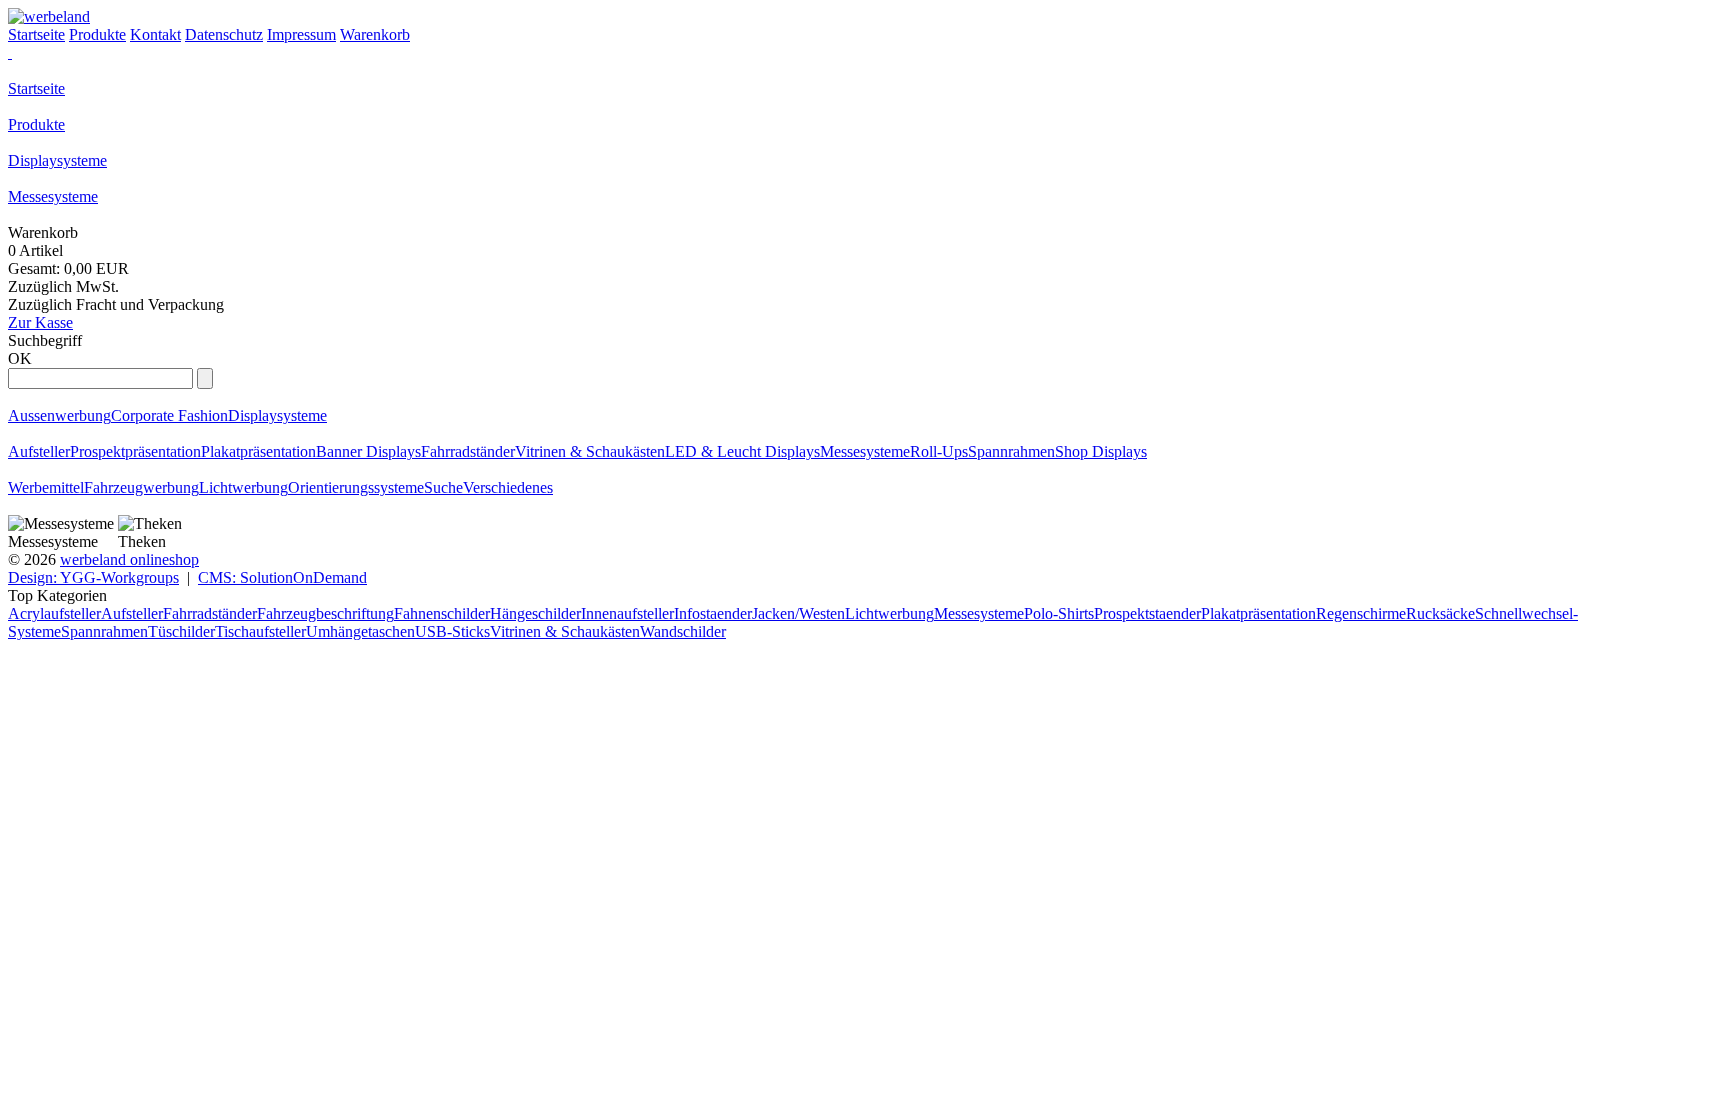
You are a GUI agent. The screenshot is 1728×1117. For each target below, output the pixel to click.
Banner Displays (368, 451)
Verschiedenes (508, 487)
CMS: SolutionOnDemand (282, 577)
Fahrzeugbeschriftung (325, 613)
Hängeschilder (535, 613)
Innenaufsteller (627, 613)
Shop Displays (1101, 451)
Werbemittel (46, 487)
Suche (443, 487)
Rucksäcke (1440, 613)
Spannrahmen (1011, 451)
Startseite (36, 88)
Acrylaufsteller (54, 613)
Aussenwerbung (59, 415)
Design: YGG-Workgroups (93, 577)
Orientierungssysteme (356, 487)
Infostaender (713, 613)
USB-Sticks (452, 631)
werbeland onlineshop (129, 559)
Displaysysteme (57, 160)
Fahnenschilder (442, 613)
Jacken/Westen (798, 613)
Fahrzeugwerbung (141, 487)
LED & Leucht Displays (742, 451)
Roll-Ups (939, 451)
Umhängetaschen (360, 631)
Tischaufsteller (260, 631)
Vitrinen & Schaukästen (590, 451)
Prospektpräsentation (135, 451)
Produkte (36, 124)
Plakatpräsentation (258, 451)
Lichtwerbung (243, 487)
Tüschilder (181, 631)
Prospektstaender (1147, 613)
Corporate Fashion (169, 415)
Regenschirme (1361, 613)
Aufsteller (39, 451)
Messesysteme (53, 196)
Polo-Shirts (1059, 613)
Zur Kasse (40, 322)
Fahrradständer (468, 451)
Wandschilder (683, 631)
